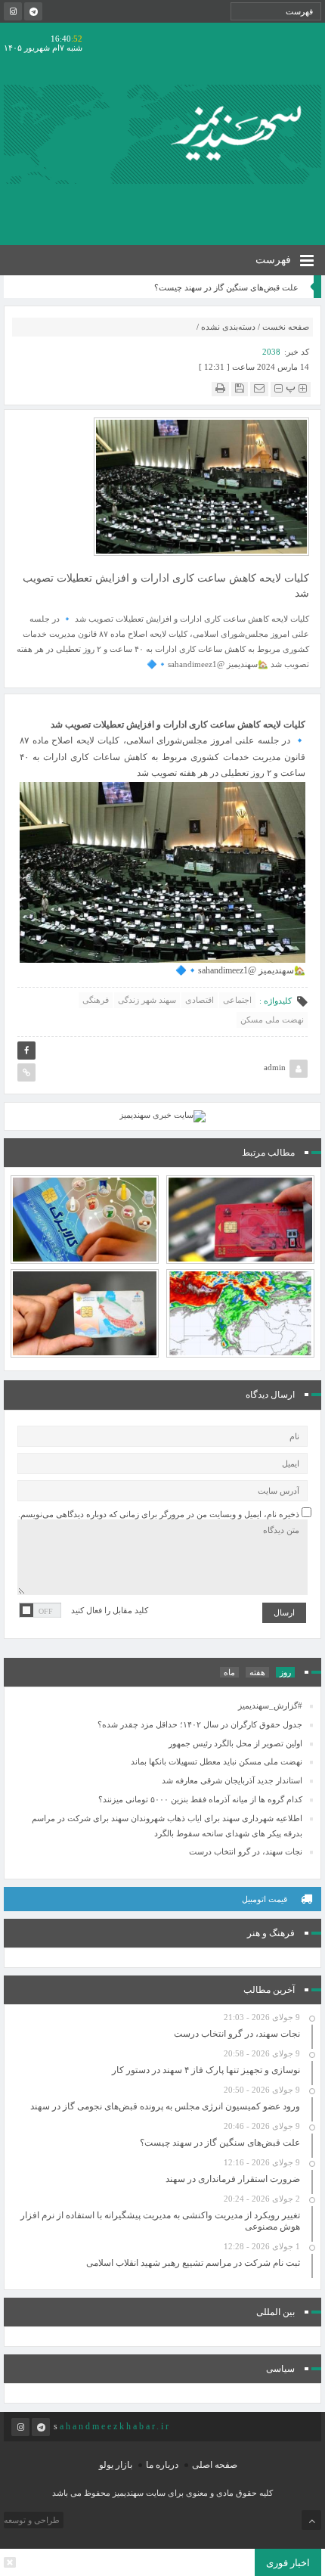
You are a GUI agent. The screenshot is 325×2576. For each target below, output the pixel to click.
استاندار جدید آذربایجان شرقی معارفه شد (232, 1780)
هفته (257, 1672)
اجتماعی (237, 1000)
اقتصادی (200, 1000)
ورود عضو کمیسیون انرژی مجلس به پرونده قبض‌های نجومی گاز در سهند (165, 2106)
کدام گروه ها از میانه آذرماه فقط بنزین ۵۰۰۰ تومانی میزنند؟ (85, 1280)
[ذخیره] (240, 388)
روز (285, 1672)
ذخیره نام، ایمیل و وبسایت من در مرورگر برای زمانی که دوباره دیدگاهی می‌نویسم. (159, 1514)
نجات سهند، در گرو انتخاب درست (246, 1851)
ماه (229, 1672)
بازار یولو (116, 2465)
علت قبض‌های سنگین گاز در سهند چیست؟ (226, 287)
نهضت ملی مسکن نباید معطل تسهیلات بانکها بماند (217, 1761)
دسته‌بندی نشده (228, 327)
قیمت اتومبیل (265, 1899)
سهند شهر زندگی (147, 1000)
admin (275, 1067)
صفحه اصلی (215, 2465)
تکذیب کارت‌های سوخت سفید (240, 1193)
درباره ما (162, 2465)
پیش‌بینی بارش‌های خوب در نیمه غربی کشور (241, 1280)
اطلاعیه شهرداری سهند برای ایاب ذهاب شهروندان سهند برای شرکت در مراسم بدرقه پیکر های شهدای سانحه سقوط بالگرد (167, 1826)
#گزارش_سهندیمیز (270, 1705)
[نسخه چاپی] (220, 388)
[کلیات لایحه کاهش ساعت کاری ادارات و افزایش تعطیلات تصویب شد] (201, 486)
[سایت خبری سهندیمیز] (239, 134)
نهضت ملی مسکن (272, 1020)
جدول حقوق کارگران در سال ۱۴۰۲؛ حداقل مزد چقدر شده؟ (200, 1724)
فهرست (275, 260)
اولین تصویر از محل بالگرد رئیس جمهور (235, 1743)
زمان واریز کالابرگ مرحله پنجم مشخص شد (85, 1186)
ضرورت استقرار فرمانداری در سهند (233, 2179)
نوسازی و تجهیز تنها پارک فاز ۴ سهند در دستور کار (206, 2070)
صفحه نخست (286, 327)
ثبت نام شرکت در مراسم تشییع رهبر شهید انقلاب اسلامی (193, 2263)
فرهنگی (96, 1000)
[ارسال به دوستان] (259, 388)
